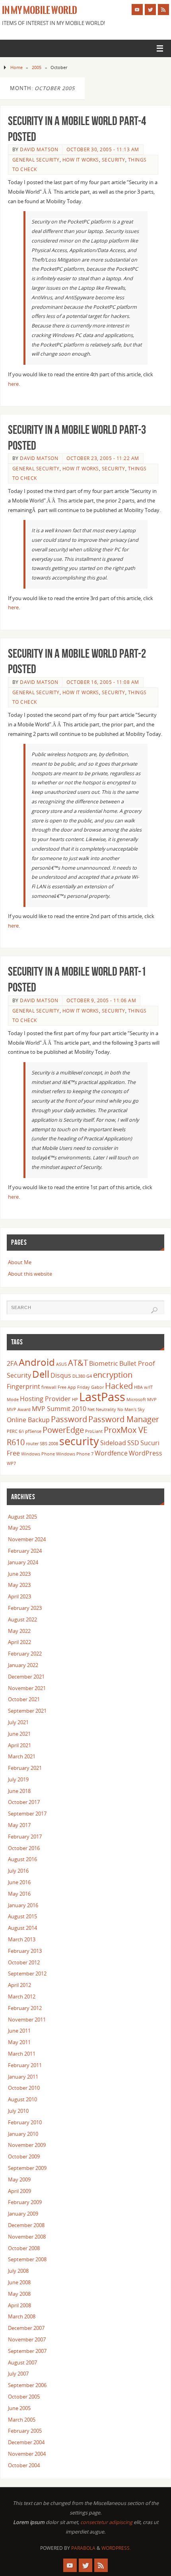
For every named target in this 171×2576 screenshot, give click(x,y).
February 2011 (25, 2065)
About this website (30, 1274)
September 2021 (27, 1711)
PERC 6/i (15, 1431)
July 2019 (18, 1780)
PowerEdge (63, 1430)
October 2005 (24, 2397)
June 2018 (19, 1791)
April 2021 (19, 1745)
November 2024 (27, 1539)
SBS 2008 (49, 1444)
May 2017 (19, 1825)
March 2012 (22, 1997)
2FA (12, 1363)
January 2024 (23, 1562)
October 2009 (24, 2157)
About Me (20, 1262)
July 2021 (18, 1722)
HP (75, 1400)
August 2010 (22, 2099)
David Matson (39, 149)
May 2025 (19, 1528)
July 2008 (18, 2271)
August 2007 (22, 2363)
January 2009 (23, 2214)
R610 (16, 1442)
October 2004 (24, 2465)
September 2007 (27, 2351)
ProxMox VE (126, 1430)
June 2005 (19, 2408)
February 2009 (25, 2202)
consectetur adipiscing (106, 2522)
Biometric (104, 1363)
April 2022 (19, 1642)
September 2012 (27, 1974)
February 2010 (25, 2123)
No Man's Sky (131, 1409)
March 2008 (22, 2317)
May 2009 (19, 2180)
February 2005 (25, 2431)
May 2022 (19, 1631)
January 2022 (23, 1665)
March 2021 (22, 1757)
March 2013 (22, 1940)
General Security (36, 160)
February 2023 (25, 1608)
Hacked (119, 1386)
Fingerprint (23, 1386)
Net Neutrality (102, 1409)
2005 (37, 67)
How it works (81, 160)
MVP (152, 1400)
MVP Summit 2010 (59, 1409)
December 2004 (26, 2442)
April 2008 (19, 2306)
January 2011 (23, 2077)
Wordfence (111, 1453)
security (79, 1441)
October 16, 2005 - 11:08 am (103, 682)
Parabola (83, 2548)
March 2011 (22, 2054)
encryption (113, 1375)
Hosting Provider (45, 1399)
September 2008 (27, 2259)
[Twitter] (150, 10)
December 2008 (26, 2225)
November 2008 (27, 2237)
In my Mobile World (40, 10)
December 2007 (26, 2328)
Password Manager (124, 1419)
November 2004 (27, 2454)
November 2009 (27, 2145)
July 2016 (18, 1871)
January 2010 (23, 2134)
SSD (133, 1443)
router (32, 1444)
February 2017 (25, 1837)
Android (37, 1362)
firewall (49, 1387)
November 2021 (27, 1688)
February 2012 (25, 2008)
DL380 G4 (82, 1376)
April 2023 (19, 1597)
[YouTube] (137, 10)
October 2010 (24, 2088)
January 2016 (23, 1905)
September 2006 (27, 2385)
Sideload (113, 1443)
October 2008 (24, 2248)
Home (17, 67)
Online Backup (28, 1420)
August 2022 (22, 1620)
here (13, 384)
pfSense (33, 1431)
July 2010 (18, 2111)
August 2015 (22, 1917)
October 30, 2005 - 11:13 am (103, 149)
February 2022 (25, 1654)
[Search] (154, 1310)
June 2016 (19, 1882)
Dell (41, 1374)
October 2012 (24, 1963)
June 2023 (19, 1574)
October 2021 (24, 1699)
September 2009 (27, 2168)
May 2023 (19, 1585)
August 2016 (22, 1859)
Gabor (97, 1387)
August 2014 (22, 1928)
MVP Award (19, 1409)
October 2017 (24, 1802)
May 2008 (19, 2294)
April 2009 (19, 2191)
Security (114, 160)
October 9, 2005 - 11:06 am (101, 1000)
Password (69, 1419)
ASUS (61, 1364)
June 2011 (19, 2031)
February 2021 (25, 1768)
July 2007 (18, 2374)
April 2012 (19, 1985)
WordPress (146, 1453)
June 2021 (19, 1734)
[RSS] (163, 10)
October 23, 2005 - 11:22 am (103, 458)
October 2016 (24, 1848)
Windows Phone (38, 1454)
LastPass (102, 1397)
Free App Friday (74, 1387)
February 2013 (25, 1951)
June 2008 (19, 2282)
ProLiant (94, 1431)
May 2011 (19, 2042)
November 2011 (27, 2020)
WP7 (11, 1463)
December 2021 (26, 1677)
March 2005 (22, 2420)
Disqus (61, 1375)
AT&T (78, 1363)
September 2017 (27, 1814)
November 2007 (27, 2340)
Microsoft (136, 1400)
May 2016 (19, 1894)
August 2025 (22, 1517)
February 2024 (25, 1551)
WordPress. (116, 2548)
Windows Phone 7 (75, 1454)
